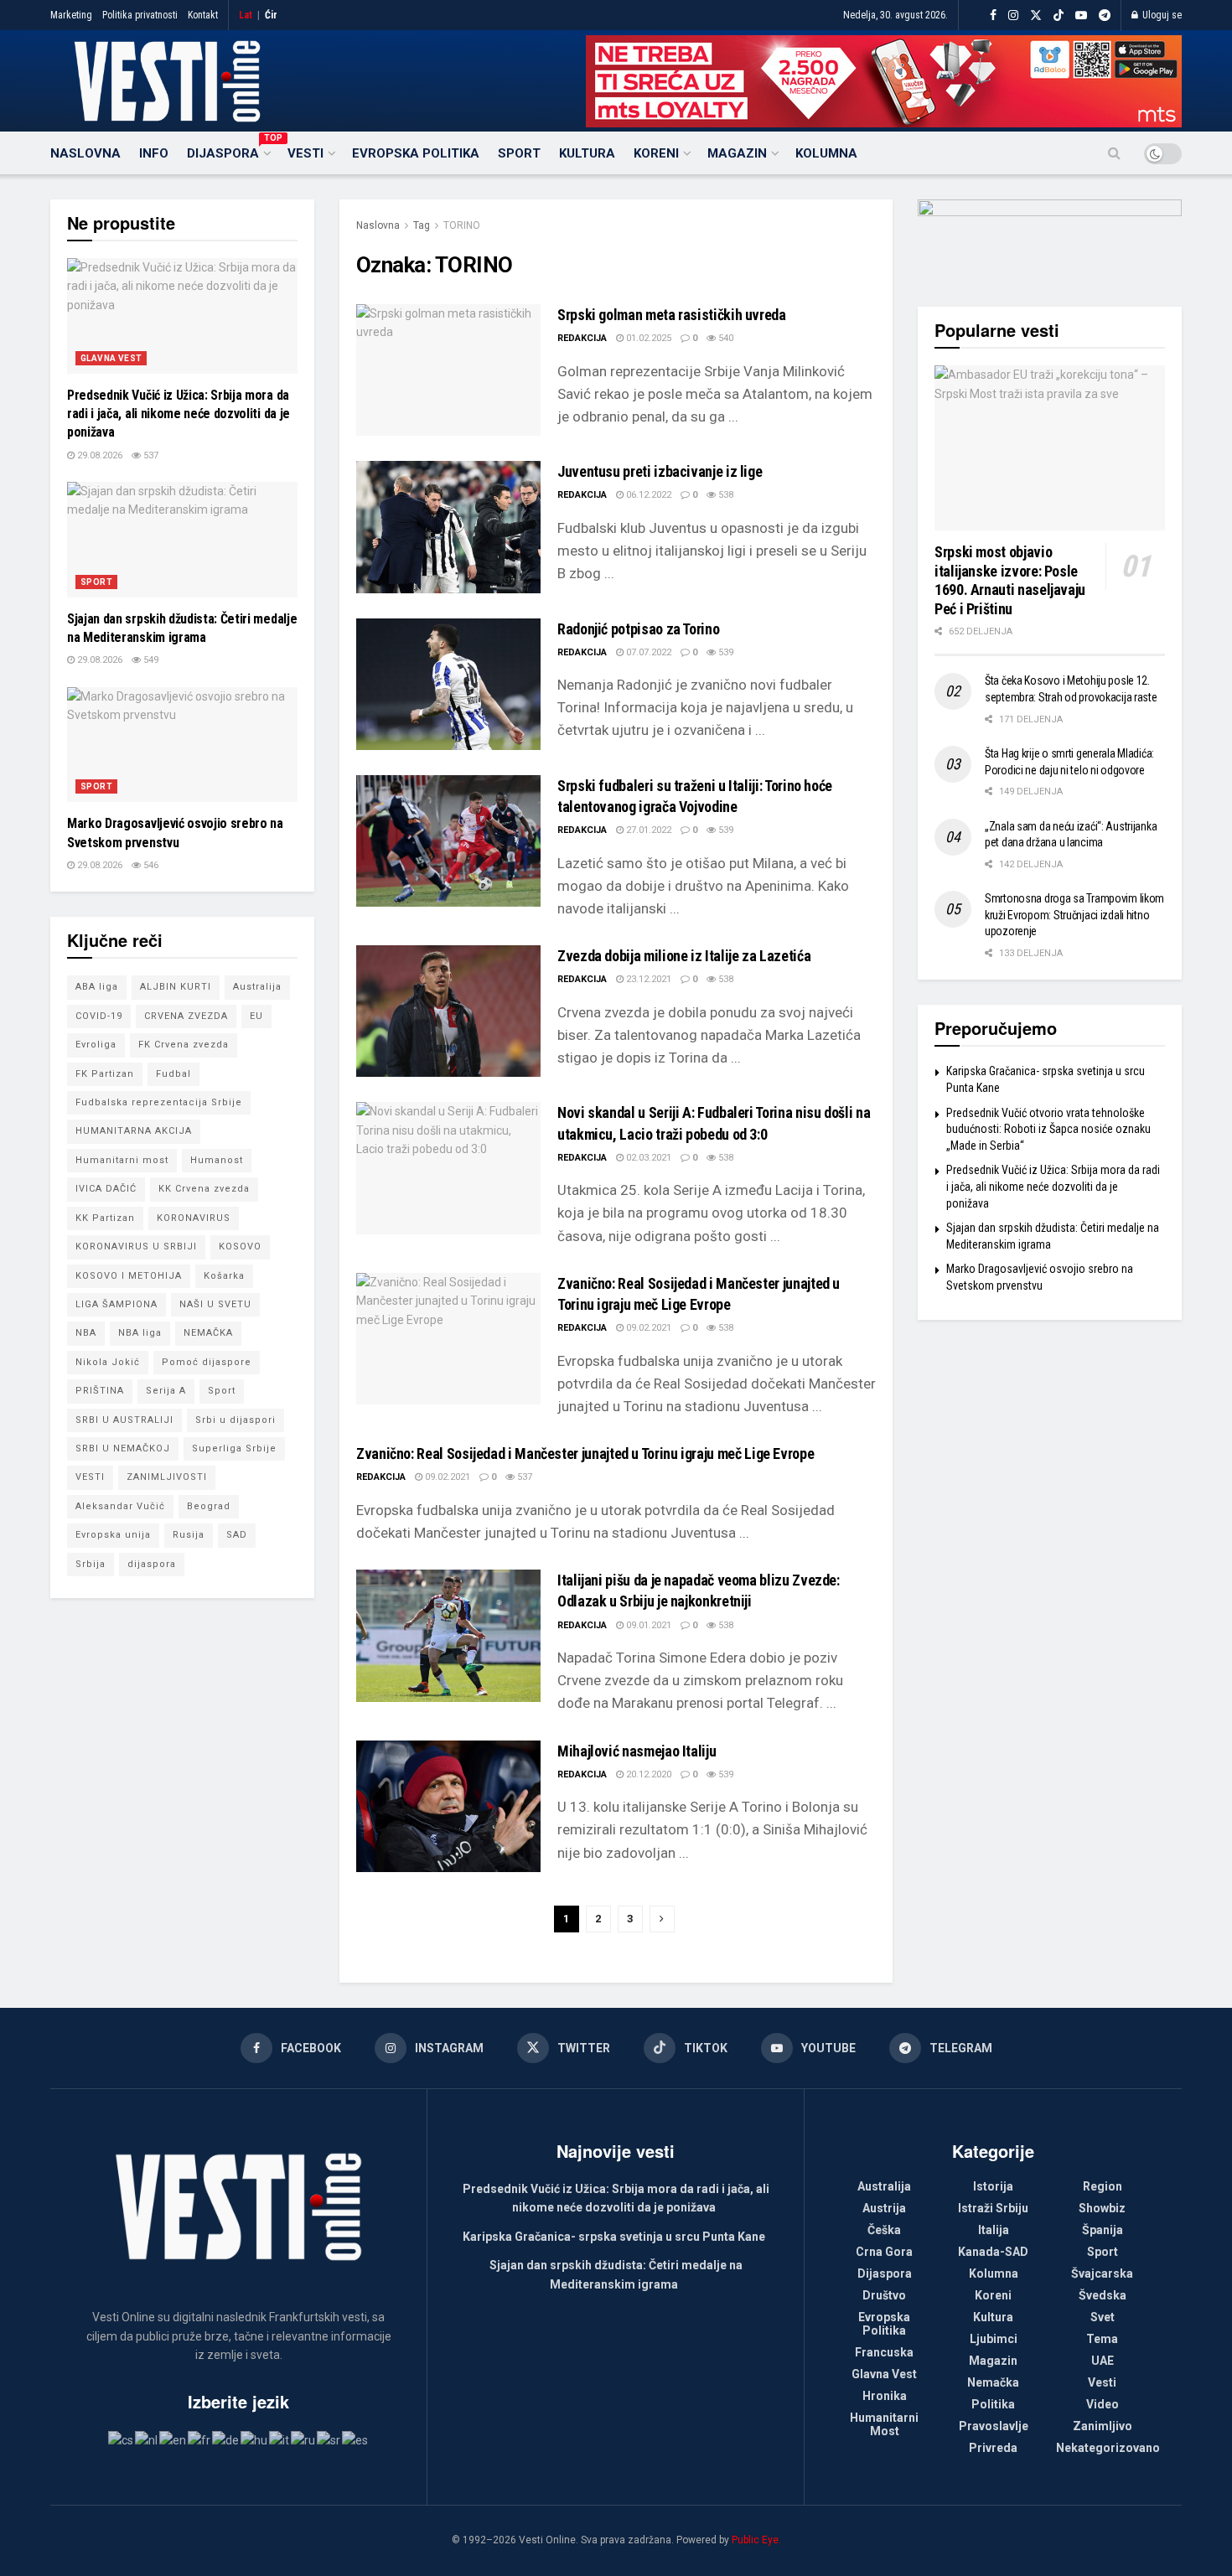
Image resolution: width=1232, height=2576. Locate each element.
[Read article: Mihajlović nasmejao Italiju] (448, 1806)
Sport (519, 153)
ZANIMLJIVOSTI (167, 1477)
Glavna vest (111, 358)
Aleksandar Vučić (120, 1506)
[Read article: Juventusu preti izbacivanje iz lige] (448, 527)
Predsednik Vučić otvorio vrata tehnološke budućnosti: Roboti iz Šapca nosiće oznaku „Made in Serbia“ (1048, 1129)
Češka (884, 2230)
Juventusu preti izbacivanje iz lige (660, 471)
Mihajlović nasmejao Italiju (637, 1751)
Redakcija (582, 338)
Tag (422, 225)
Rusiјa (189, 1535)
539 (725, 652)
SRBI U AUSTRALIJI (124, 1420)
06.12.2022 (647, 495)
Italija (994, 2230)
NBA (86, 1333)
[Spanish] (356, 2439)
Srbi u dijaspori (236, 1420)
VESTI (90, 1477)
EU (256, 1016)
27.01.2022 (647, 830)
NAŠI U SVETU (215, 1304)
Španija (1103, 2230)
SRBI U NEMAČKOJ (123, 1448)
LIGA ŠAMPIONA (116, 1304)
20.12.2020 (647, 1774)
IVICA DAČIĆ (106, 1189)
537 (523, 1477)
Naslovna (85, 153)
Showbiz (1102, 2208)
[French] (200, 2439)
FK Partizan (105, 1074)
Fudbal (173, 1074)
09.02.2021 (647, 1328)
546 (150, 865)
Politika (993, 2404)
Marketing (71, 15)
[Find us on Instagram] (1013, 16)
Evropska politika (416, 153)
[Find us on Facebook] (993, 16)
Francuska (884, 2352)
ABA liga (97, 987)
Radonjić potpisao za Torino (638, 629)
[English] (173, 2439)
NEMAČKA (208, 1333)
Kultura (587, 153)
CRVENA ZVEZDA (186, 1016)
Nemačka (993, 2382)
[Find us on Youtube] (1081, 16)
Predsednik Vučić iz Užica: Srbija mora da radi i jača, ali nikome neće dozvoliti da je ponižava (179, 414)
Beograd (209, 1506)
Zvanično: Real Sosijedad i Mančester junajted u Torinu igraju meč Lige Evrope (585, 1454)
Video (1103, 2404)
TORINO (462, 225)
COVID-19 (99, 1016)
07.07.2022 (647, 652)
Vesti (305, 153)
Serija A (166, 1391)
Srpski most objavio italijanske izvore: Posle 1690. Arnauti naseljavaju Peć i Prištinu (1010, 580)
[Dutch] (147, 2439)
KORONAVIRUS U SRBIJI (136, 1247)
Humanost (217, 1160)
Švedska (1103, 2295)
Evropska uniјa (113, 1535)
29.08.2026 (98, 455)
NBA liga (140, 1333)
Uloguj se (1161, 15)
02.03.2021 (647, 1158)
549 (150, 660)
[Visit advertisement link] (884, 81)
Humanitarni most (122, 1160)
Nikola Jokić (108, 1362)
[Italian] (280, 2439)
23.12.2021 (647, 979)
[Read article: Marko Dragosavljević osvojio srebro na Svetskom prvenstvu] (182, 745)
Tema (1102, 2339)
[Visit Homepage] (167, 81)
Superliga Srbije (234, 1448)
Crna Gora (884, 2252)
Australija (257, 987)
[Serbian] (329, 2439)
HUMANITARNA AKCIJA (134, 1131)
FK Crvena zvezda (184, 1045)
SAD (237, 1535)
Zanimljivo (1103, 2426)
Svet (1103, 2317)
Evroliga (96, 1045)
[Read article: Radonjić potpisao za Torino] (448, 684)
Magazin (737, 153)
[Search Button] (1114, 153)
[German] (226, 2439)
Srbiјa (91, 1564)
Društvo (884, 2295)
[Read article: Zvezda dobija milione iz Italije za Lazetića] (448, 1011)
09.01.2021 (647, 1625)
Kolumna (826, 153)
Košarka (224, 1276)
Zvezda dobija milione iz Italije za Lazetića (684, 956)
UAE (1103, 2361)
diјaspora (152, 1564)
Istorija (993, 2186)
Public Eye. (756, 2540)
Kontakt (203, 15)
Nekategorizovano (1108, 2448)
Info (154, 153)
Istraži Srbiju (993, 2208)
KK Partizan (105, 1218)
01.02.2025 (647, 338)
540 (725, 338)
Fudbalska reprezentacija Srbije (159, 1102)
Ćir (271, 15)
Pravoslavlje (994, 2426)
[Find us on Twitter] (1036, 16)
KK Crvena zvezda (204, 1189)
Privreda (993, 2448)
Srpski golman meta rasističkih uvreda (672, 315)
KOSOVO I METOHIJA (129, 1276)
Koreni (656, 153)
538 (725, 495)
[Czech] (122, 2439)
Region (1103, 2186)
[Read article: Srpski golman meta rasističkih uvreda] (448, 370)
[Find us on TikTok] (1059, 16)
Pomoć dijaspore (207, 1362)
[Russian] (304, 2439)
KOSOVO (240, 1247)
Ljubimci (994, 2339)
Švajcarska (1102, 2273)
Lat (246, 15)
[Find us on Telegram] (1105, 16)
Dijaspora (228, 151)
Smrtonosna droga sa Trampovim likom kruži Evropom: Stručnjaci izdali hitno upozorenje (1074, 915)
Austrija (884, 2208)
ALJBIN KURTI (176, 987)
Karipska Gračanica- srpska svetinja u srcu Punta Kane (614, 2237)
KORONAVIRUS (194, 1218)
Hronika (885, 2396)
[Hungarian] (255, 2439)
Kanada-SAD (993, 2252)
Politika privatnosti (140, 15)
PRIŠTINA (100, 1391)
